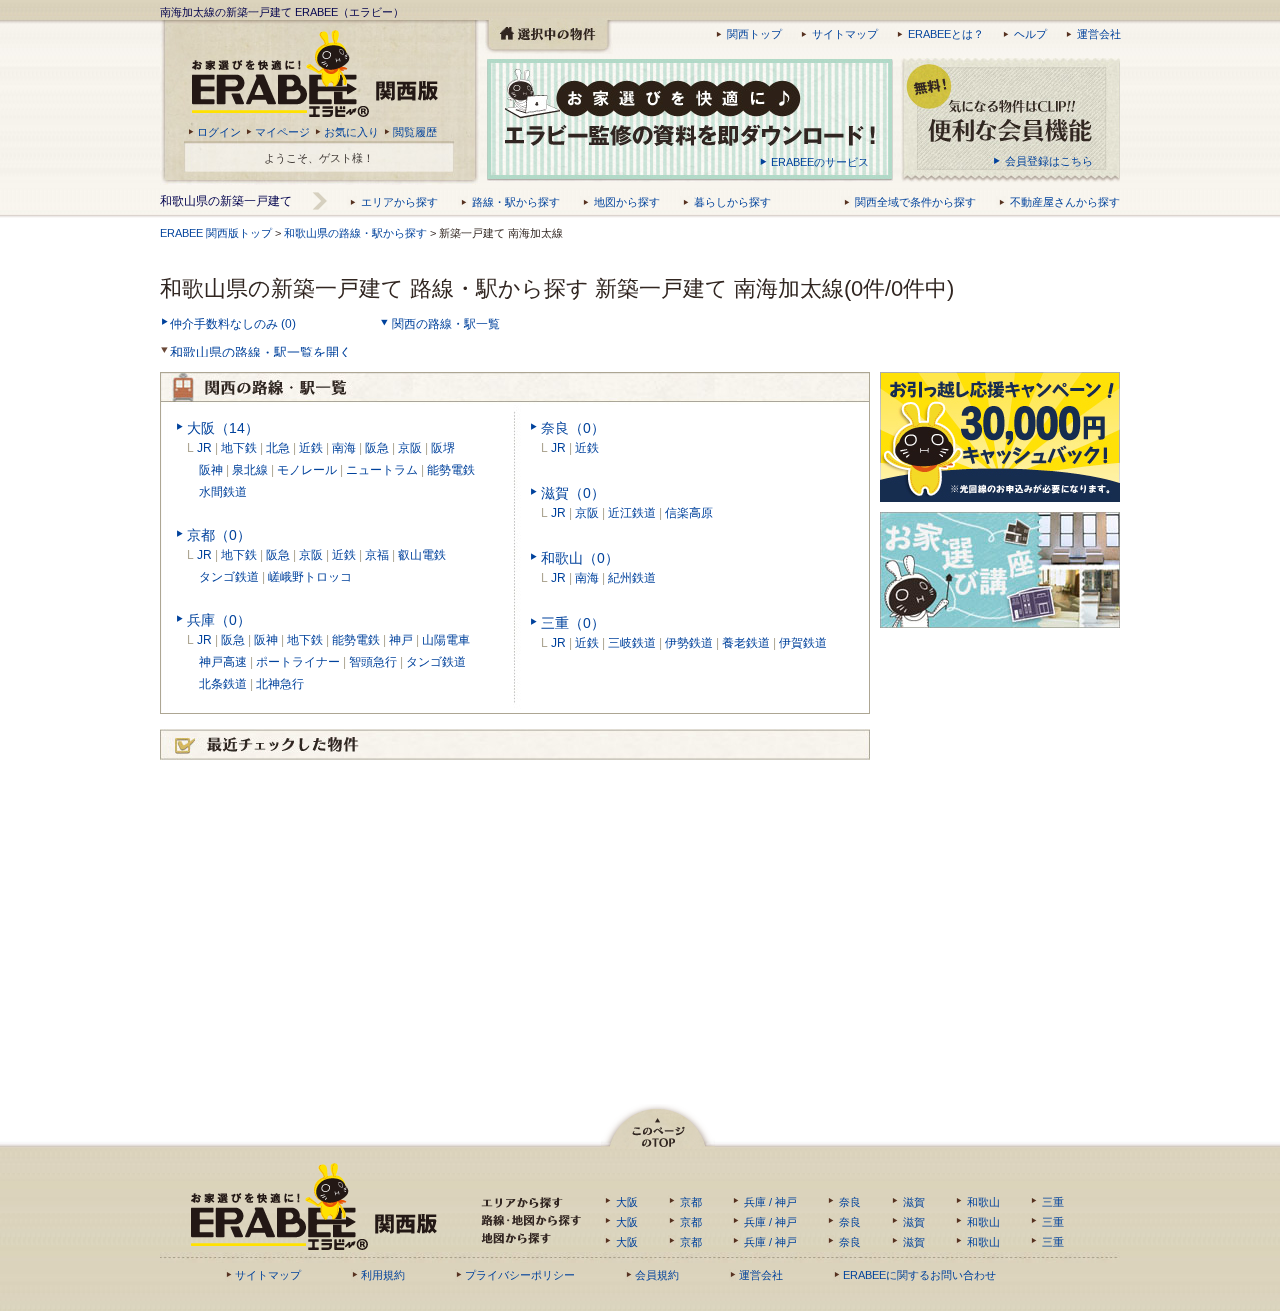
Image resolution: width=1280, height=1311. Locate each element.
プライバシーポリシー (520, 1275)
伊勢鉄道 (689, 643)
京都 (691, 1202)
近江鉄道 (632, 513)
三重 (1053, 1202)
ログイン (219, 132)
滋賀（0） (573, 493)
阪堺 (443, 448)
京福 (377, 555)
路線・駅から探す (516, 202)
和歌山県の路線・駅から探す (355, 233)
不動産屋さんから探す (1065, 202)
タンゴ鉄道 (223, 577)
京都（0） (219, 535)
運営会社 (1099, 34)
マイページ (282, 132)
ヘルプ (1030, 34)
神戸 (401, 640)
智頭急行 (373, 662)
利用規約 (383, 1275)
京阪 (410, 448)
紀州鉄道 (632, 578)
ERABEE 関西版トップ (216, 233)
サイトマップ (845, 34)
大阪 (627, 1202)
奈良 (850, 1202)
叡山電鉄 (422, 555)
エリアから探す (399, 202)
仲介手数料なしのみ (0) (233, 324)
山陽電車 (446, 640)
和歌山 (983, 1202)
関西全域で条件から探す (915, 202)
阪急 (377, 448)
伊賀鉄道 (803, 643)
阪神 (211, 470)
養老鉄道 (746, 643)
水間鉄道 (223, 492)
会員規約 (657, 1275)
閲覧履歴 (415, 132)
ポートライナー (298, 662)
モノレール (307, 470)
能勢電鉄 (451, 470)
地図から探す (627, 202)
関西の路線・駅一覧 (446, 324)
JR (204, 448)
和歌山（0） (580, 558)
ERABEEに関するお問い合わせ (919, 1275)
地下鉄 (239, 448)
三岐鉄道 (632, 643)
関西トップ (754, 34)
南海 (344, 448)
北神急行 (280, 684)
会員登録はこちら (1049, 161)
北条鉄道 (217, 684)
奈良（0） (573, 428)
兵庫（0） (219, 620)
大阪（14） (223, 428)
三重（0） (573, 623)
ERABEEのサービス (820, 162)
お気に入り (351, 132)
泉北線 (250, 470)
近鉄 (311, 448)
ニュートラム (382, 470)
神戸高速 (217, 662)
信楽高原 (689, 513)
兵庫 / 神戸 (770, 1202)
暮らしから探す (732, 202)
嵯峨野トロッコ (310, 577)
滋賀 (914, 1202)
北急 (278, 448)
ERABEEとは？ (946, 34)
